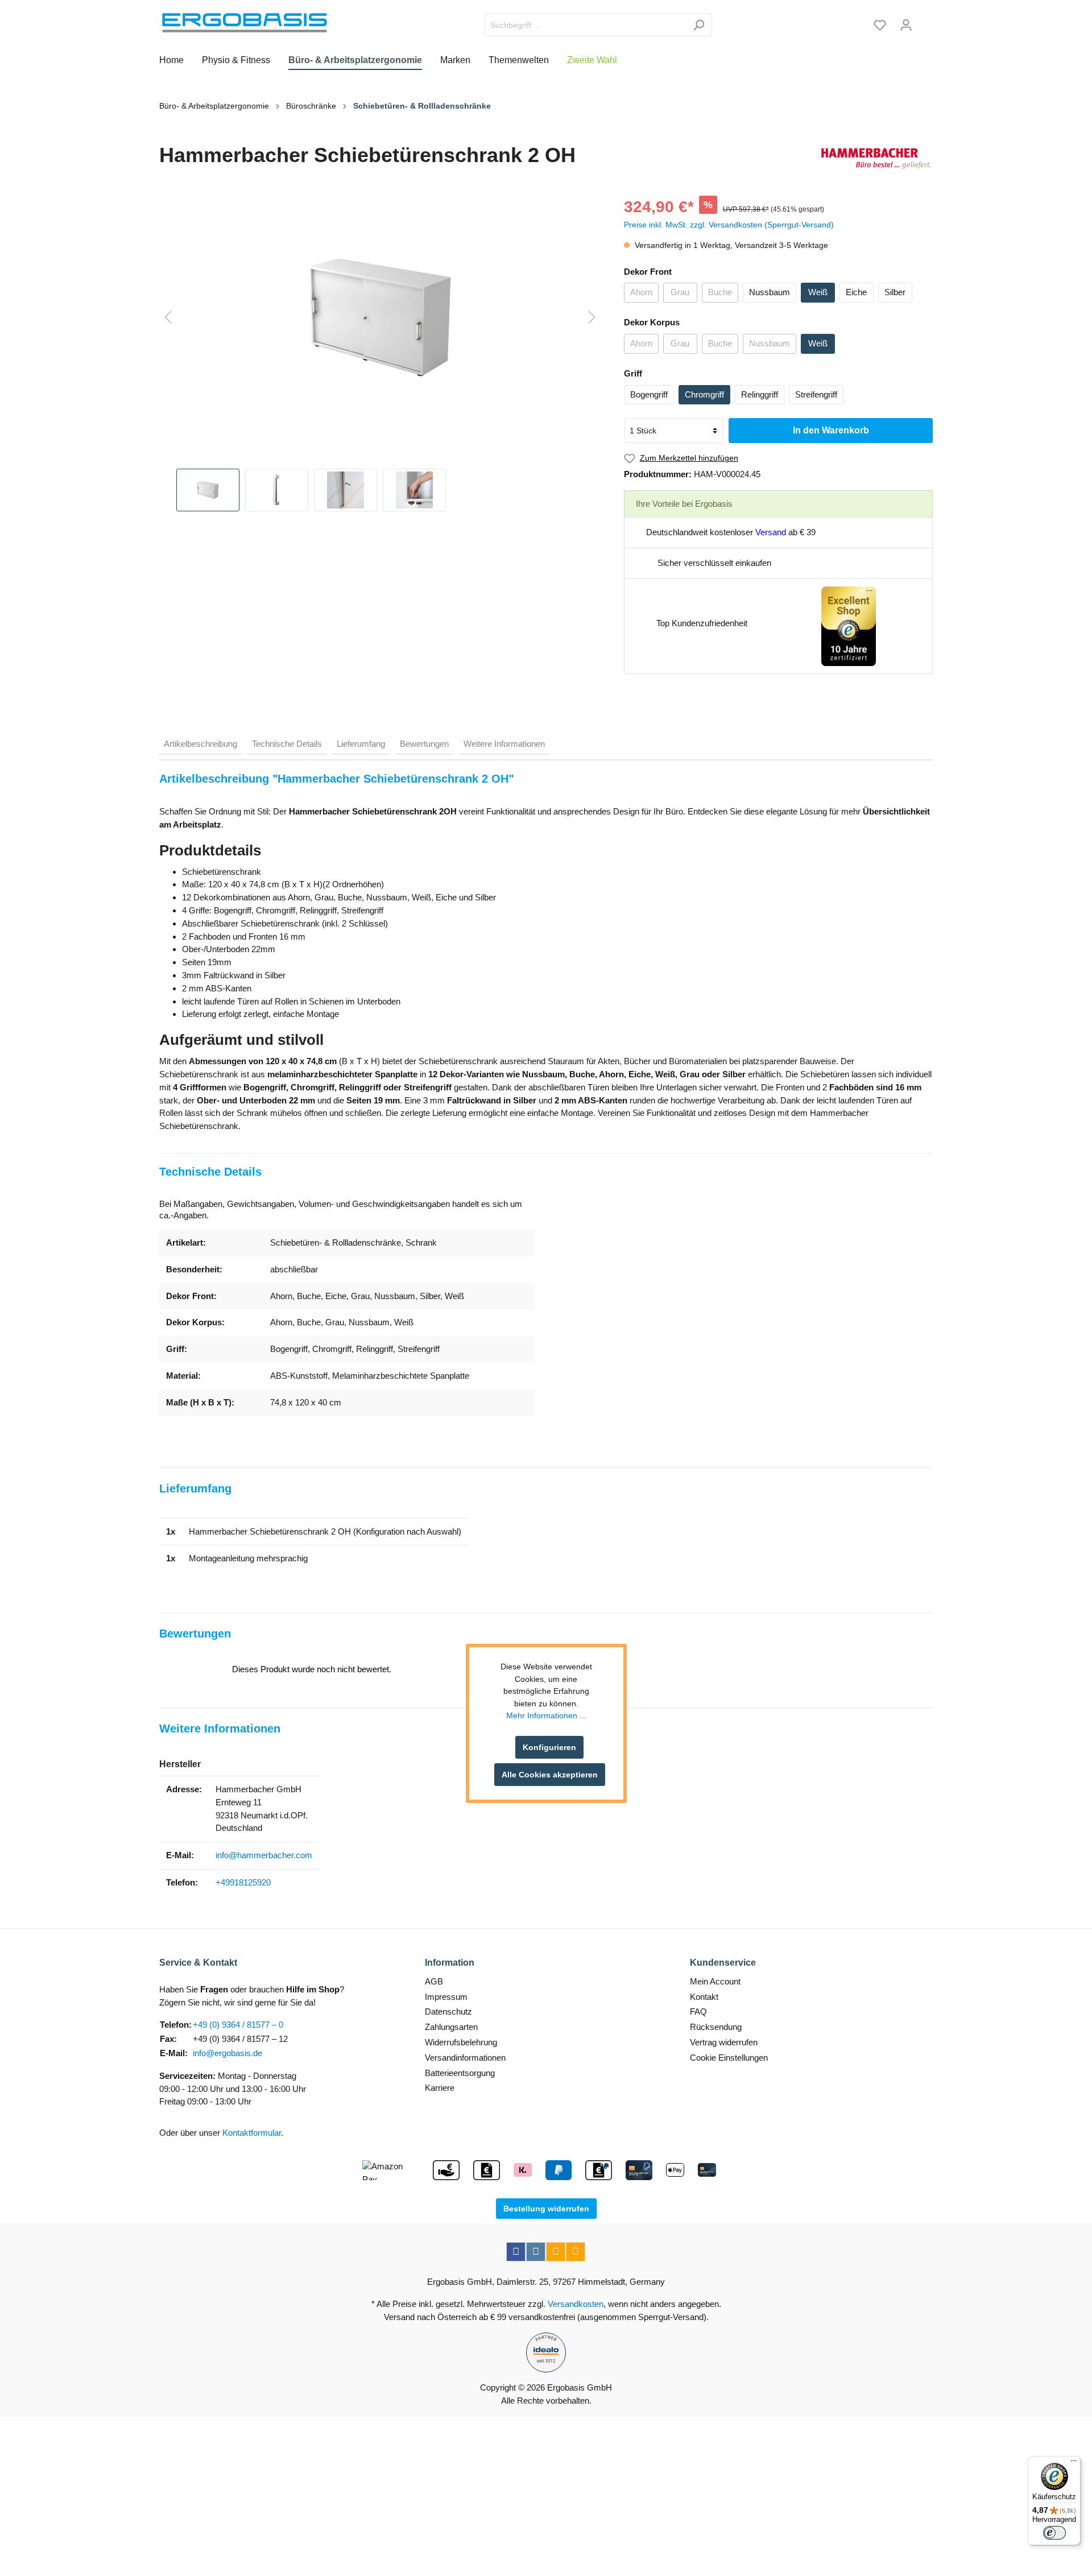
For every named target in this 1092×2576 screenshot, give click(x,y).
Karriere (440, 2088)
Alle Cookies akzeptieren (550, 1775)
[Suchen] (699, 25)
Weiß (818, 292)
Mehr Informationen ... (546, 1716)
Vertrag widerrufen (724, 2042)
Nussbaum (770, 292)
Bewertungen (424, 744)
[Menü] (1074, 2463)
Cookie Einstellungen (729, 2058)
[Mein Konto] (906, 25)
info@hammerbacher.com (264, 1855)
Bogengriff (649, 394)
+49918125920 (243, 1882)
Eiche (856, 292)
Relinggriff (760, 394)
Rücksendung (716, 2027)
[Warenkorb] (926, 21)
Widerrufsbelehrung (461, 2042)
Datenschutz (448, 2011)
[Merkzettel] (880, 25)
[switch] (1054, 2533)
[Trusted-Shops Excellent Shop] (849, 625)
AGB (434, 1981)
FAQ (698, 2011)
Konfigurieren (549, 1747)
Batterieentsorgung (460, 2073)
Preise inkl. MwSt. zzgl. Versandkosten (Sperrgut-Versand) (729, 225)
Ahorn (641, 292)
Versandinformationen (465, 2058)
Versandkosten (576, 2304)
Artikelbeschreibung (200, 744)
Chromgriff (704, 394)
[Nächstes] (592, 318)
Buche (720, 292)
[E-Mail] (556, 2252)
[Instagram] (536, 2252)
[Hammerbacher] (876, 158)
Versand (771, 532)
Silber (895, 292)
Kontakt (704, 1997)
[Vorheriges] (168, 318)
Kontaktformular (252, 2133)
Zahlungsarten (451, 2027)
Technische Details (287, 744)
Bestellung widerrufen (546, 2209)
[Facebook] (516, 2252)
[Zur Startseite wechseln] (245, 23)
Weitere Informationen (504, 744)
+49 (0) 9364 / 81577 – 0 (238, 2025)
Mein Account (715, 1981)
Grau (680, 292)
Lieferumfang (361, 744)
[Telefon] (576, 2252)
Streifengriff (816, 394)
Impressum (446, 1997)
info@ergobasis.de (227, 2053)
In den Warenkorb (831, 430)
